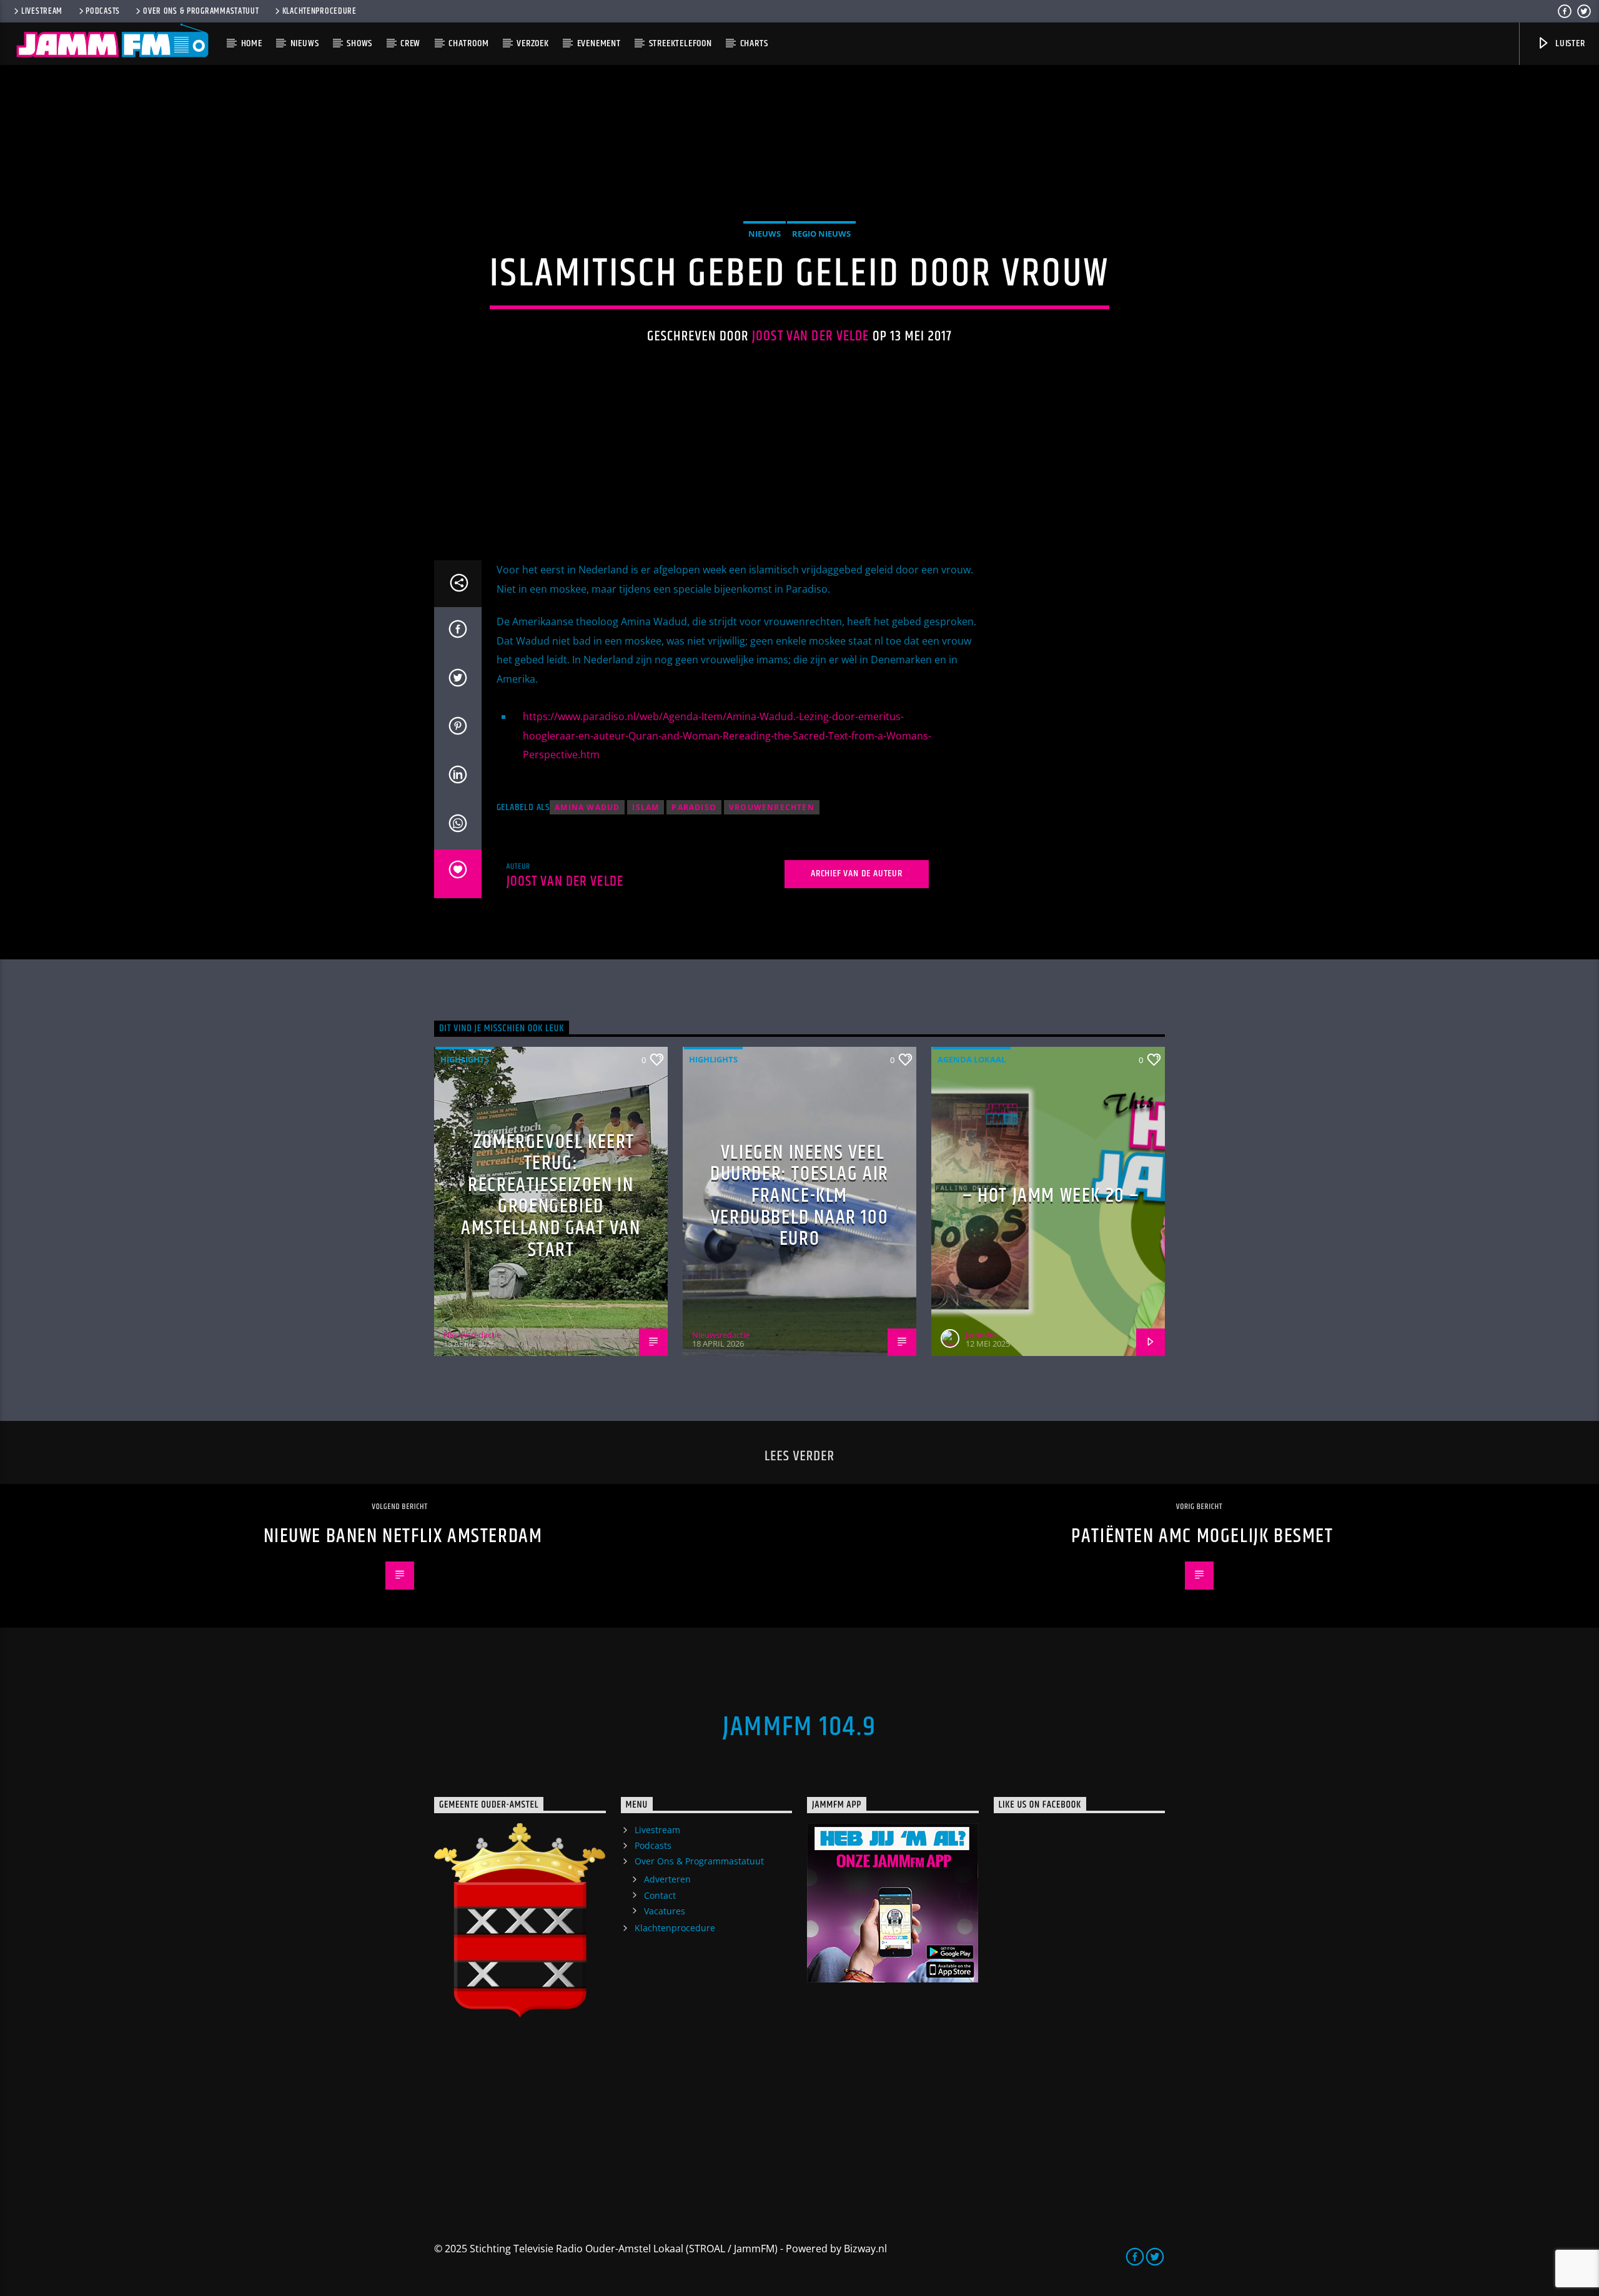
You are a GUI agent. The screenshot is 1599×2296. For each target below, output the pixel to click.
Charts (754, 43)
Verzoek (533, 43)
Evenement (599, 43)
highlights (465, 1059)
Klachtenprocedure (319, 11)
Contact (660, 1895)
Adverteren (667, 1879)
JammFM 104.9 (799, 1727)
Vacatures (665, 1911)
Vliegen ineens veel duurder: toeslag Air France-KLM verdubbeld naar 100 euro (799, 1196)
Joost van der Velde (811, 336)
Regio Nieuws (821, 234)
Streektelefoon (681, 43)
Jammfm (981, 1335)
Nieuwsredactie (472, 1335)
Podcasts (103, 11)
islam (646, 807)
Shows (359, 43)
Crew (410, 43)
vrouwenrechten (772, 807)
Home (252, 43)
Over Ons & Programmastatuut (201, 11)
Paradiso (694, 807)
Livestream (42, 11)
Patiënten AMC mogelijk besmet (1202, 1536)
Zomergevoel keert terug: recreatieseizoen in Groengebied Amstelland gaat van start (551, 1196)
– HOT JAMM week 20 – (1051, 1196)
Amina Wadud (587, 807)
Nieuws (305, 43)
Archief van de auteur (857, 873)
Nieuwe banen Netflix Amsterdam (403, 1536)
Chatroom (468, 43)
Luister (1569, 43)
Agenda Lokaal (972, 1059)
